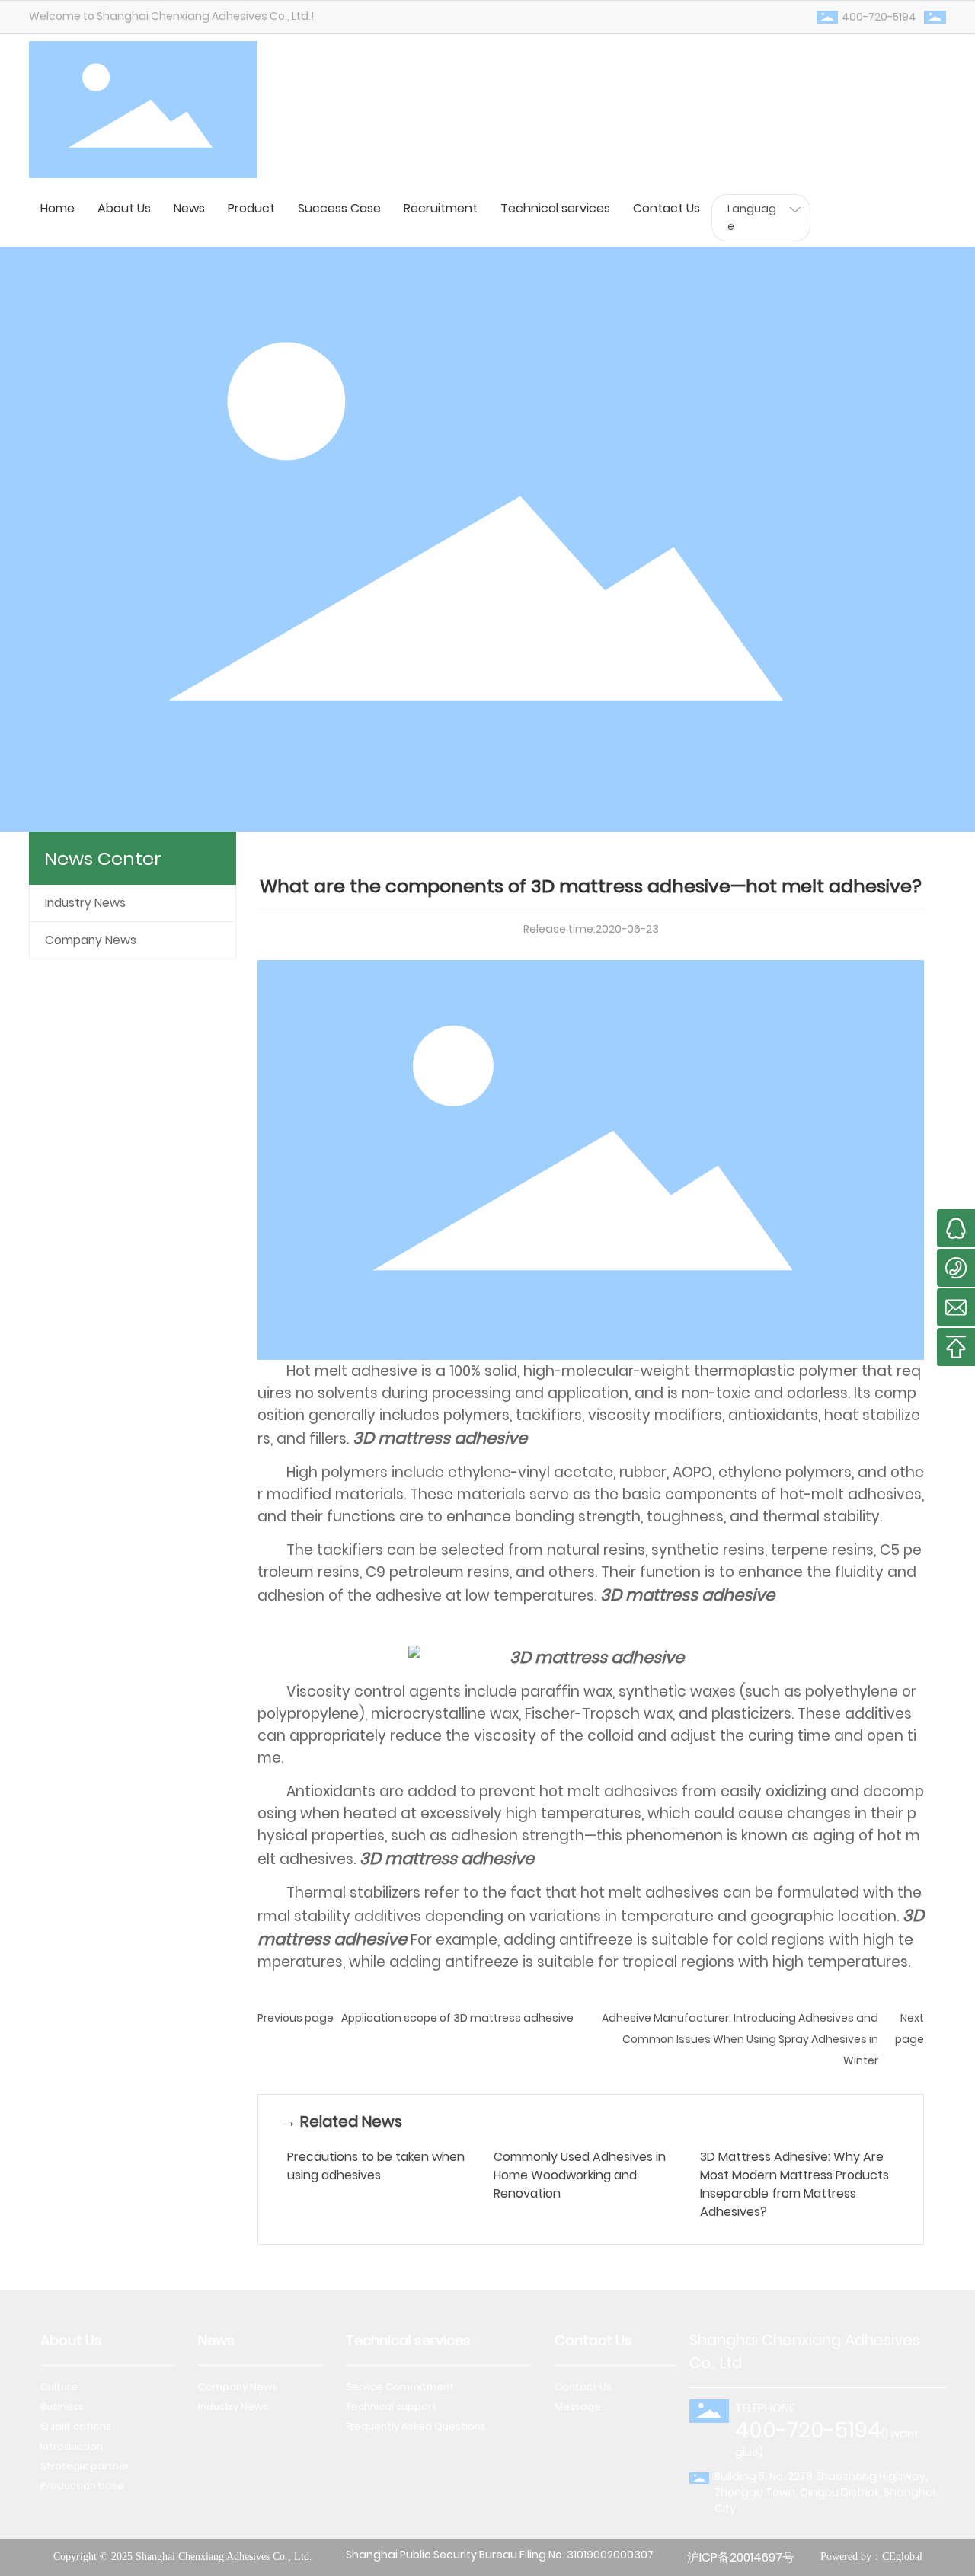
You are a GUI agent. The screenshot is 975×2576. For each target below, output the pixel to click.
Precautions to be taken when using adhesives (376, 2166)
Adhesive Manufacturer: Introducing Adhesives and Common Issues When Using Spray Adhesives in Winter (740, 2039)
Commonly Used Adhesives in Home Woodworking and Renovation (580, 2175)
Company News (91, 940)
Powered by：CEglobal (871, 2557)
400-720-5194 (879, 17)
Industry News (85, 903)
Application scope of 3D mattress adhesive (457, 2018)
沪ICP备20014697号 (741, 2557)
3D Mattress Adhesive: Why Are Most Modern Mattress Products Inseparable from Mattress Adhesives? (794, 2184)
